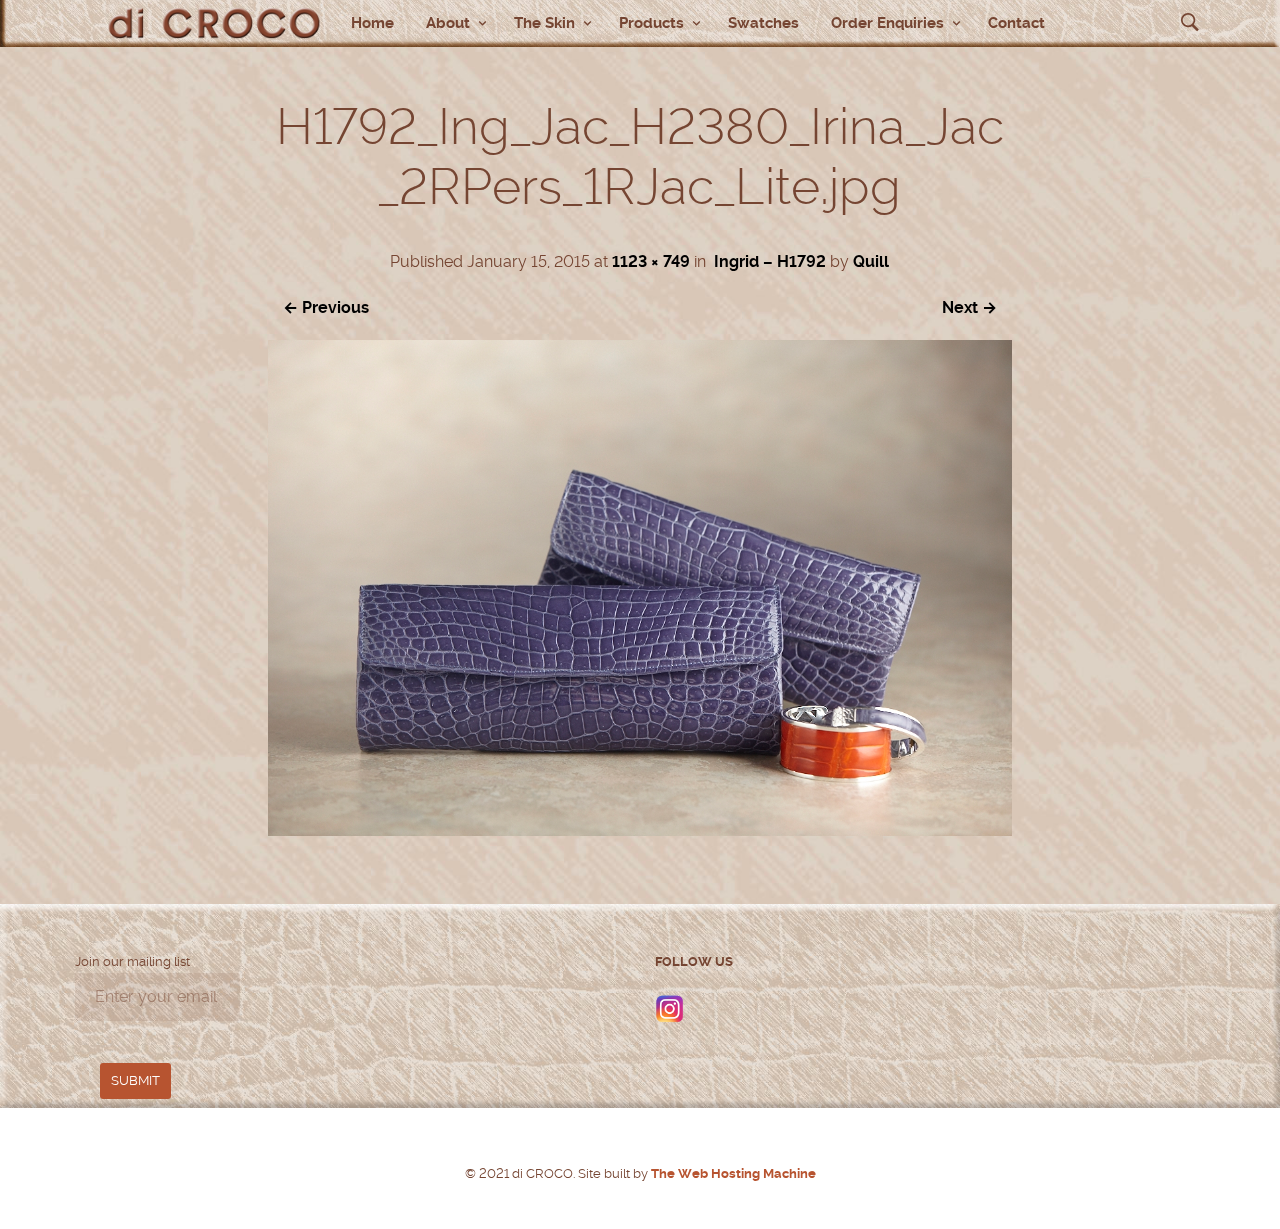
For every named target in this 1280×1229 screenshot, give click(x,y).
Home (372, 23)
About (448, 23)
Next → (969, 307)
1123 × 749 (651, 261)
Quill (871, 261)
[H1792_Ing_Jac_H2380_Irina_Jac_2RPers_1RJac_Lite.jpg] (639, 830)
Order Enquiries (887, 23)
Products (651, 23)
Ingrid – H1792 (770, 261)
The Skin (544, 23)
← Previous (326, 307)
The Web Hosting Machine (732, 1173)
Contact (1016, 23)
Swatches (763, 23)
